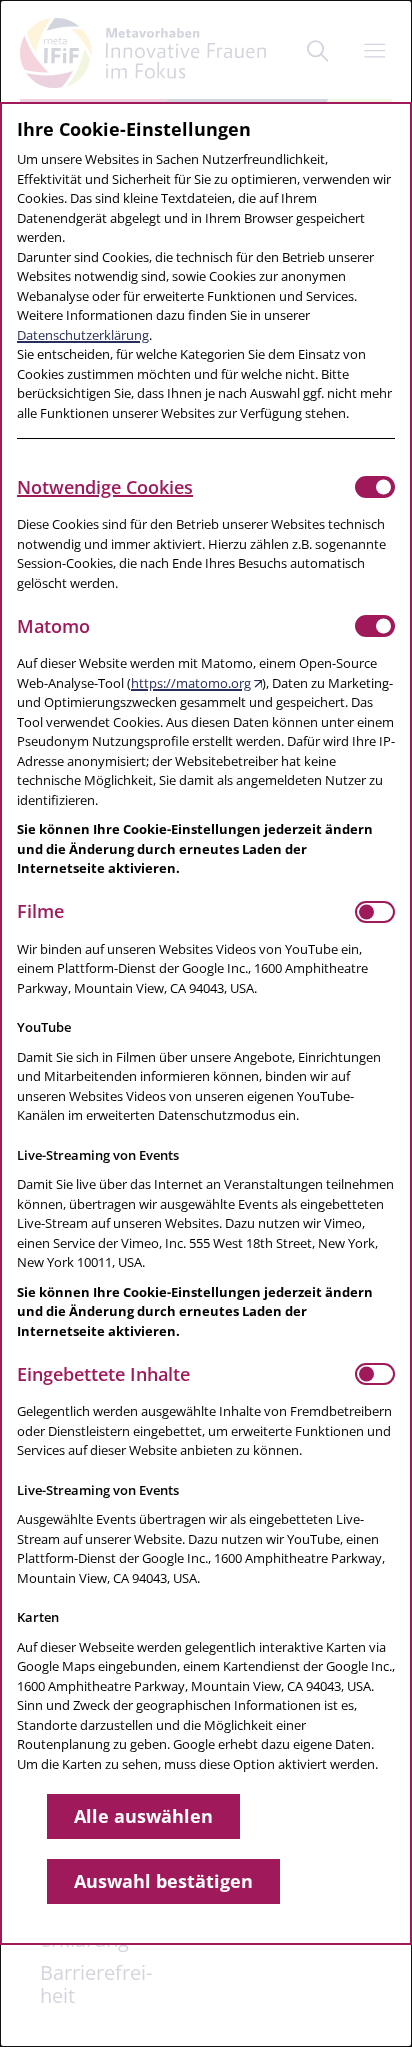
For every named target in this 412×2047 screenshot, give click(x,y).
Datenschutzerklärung (83, 335)
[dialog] (206, 1023)
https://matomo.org (191, 683)
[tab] (186, 487)
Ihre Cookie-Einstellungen (134, 129)
